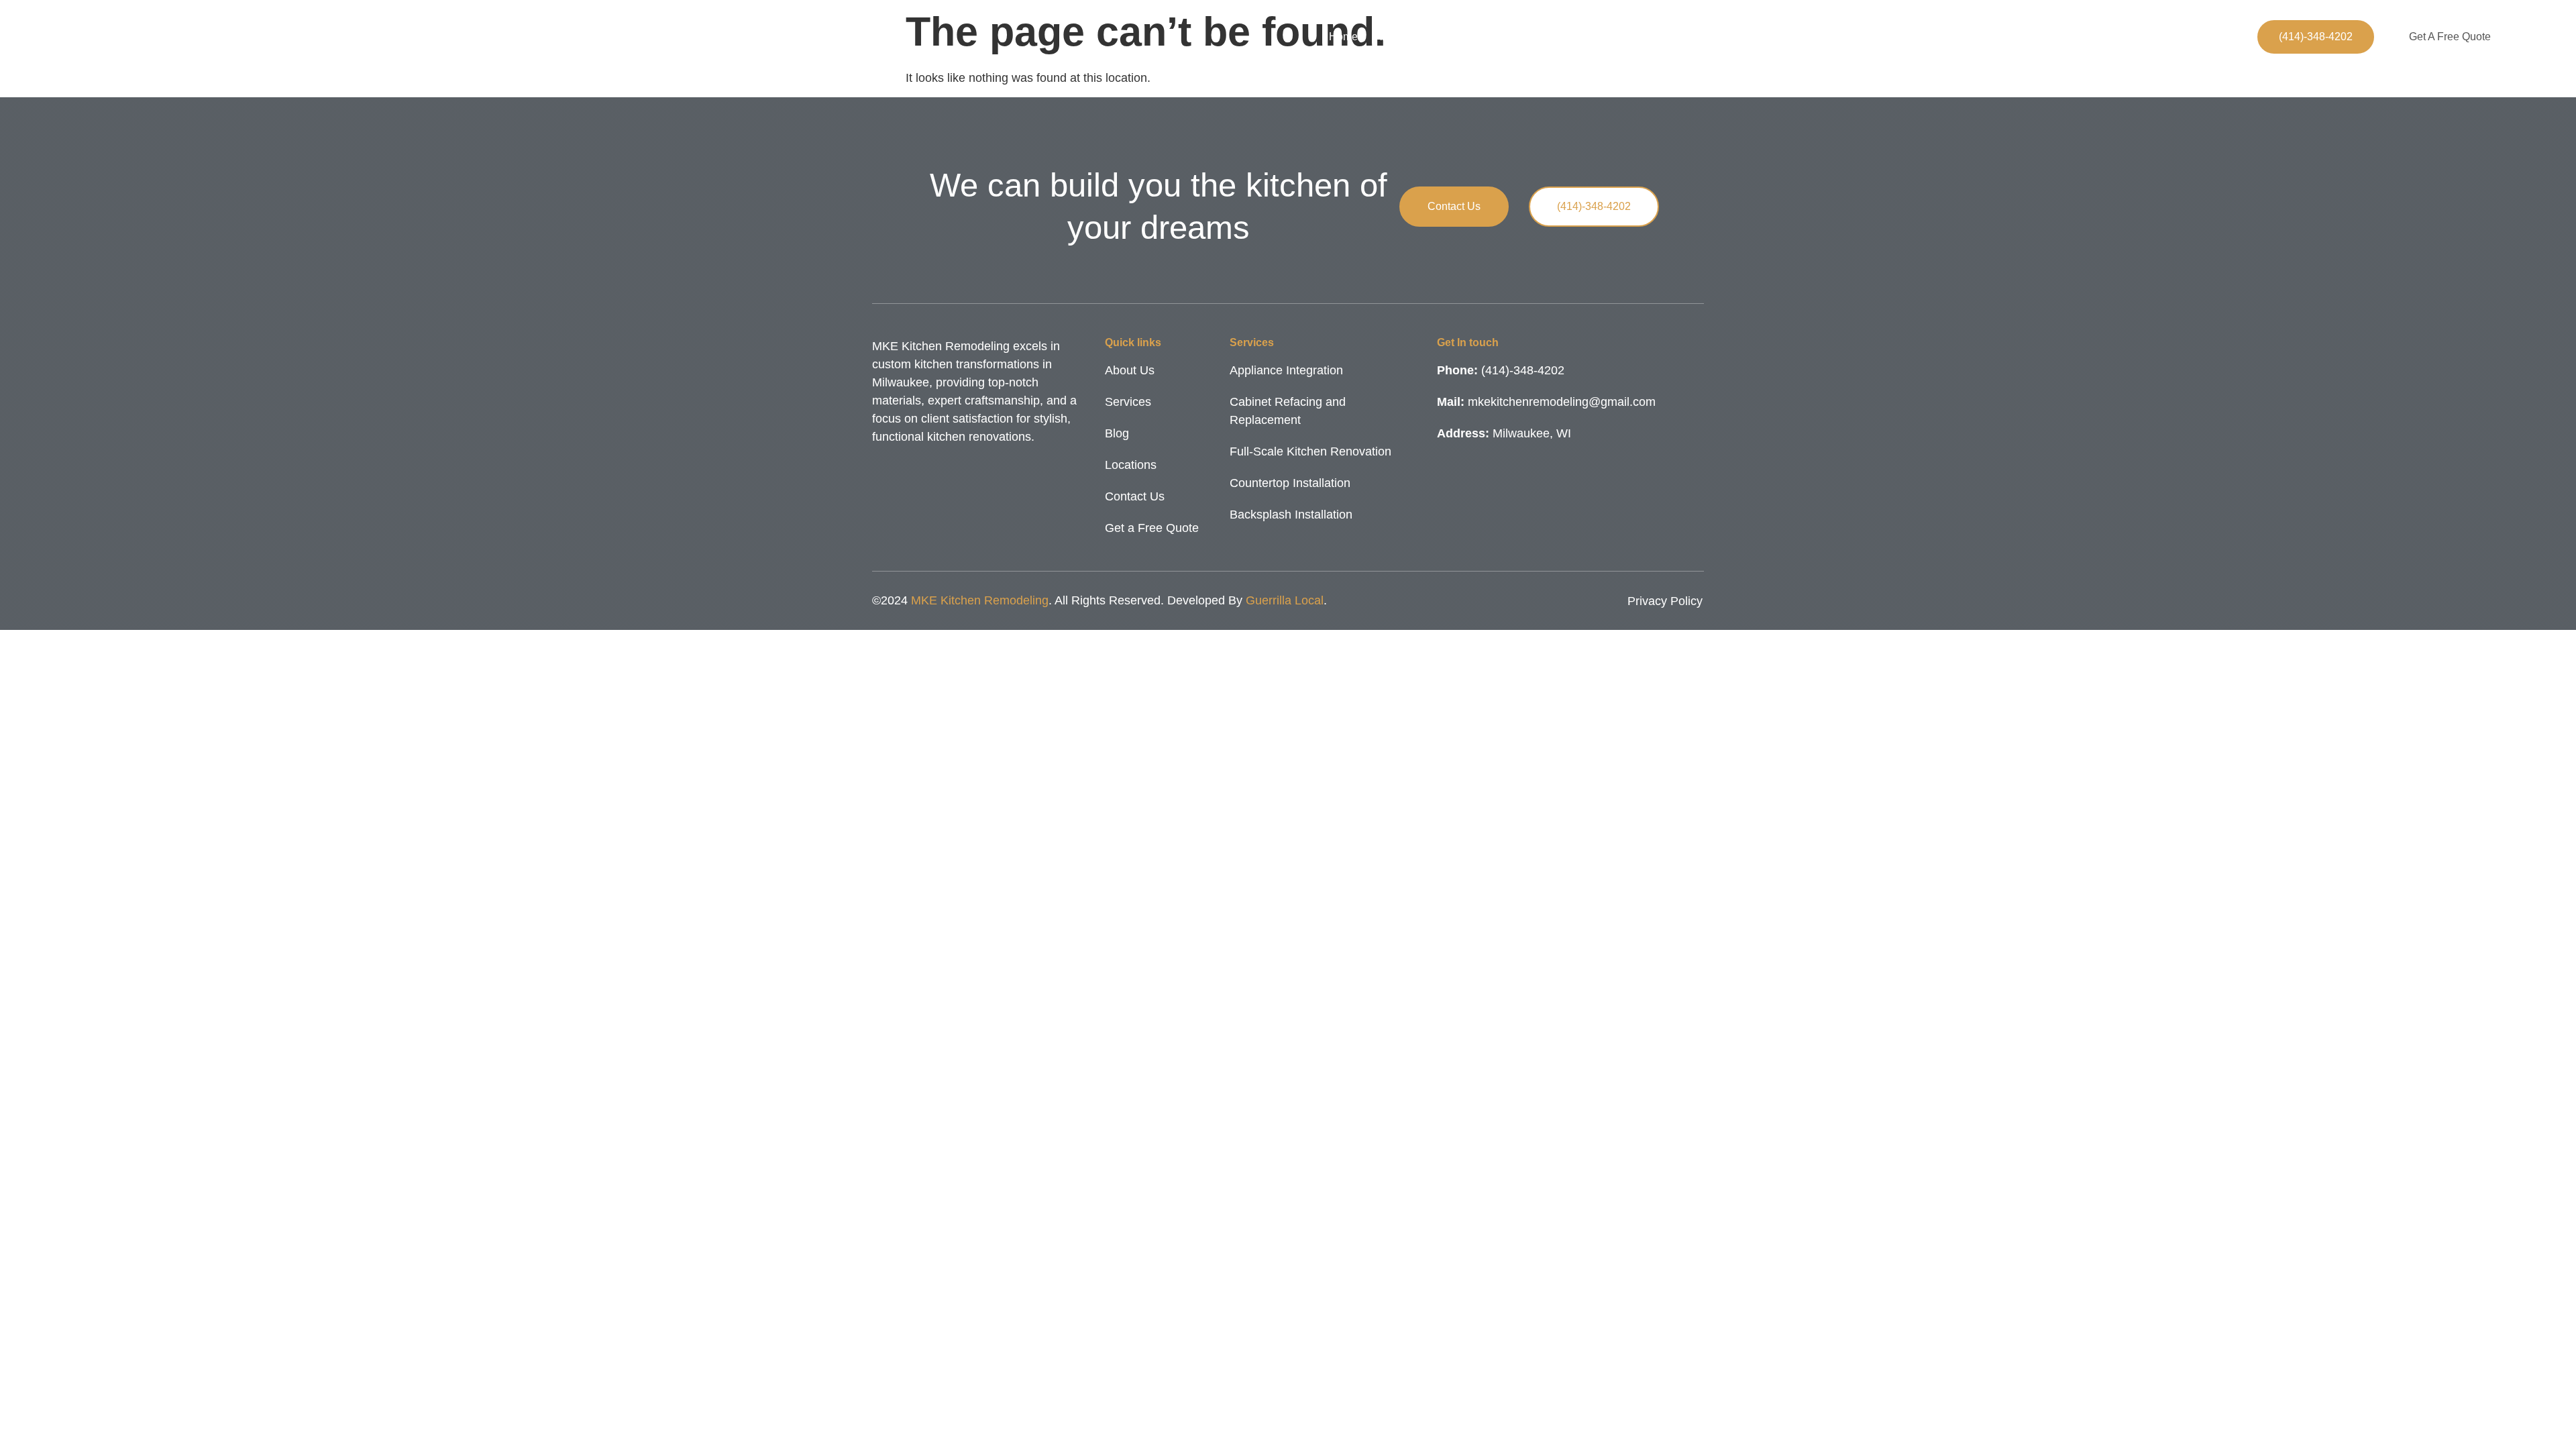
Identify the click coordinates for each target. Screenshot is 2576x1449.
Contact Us (1683, 37)
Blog (1522, 37)
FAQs (1627, 37)
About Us (1397, 37)
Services (1456, 37)
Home (1343, 37)
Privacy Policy (1665, 601)
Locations (1573, 37)
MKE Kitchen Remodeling (980, 600)
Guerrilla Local (1285, 600)
